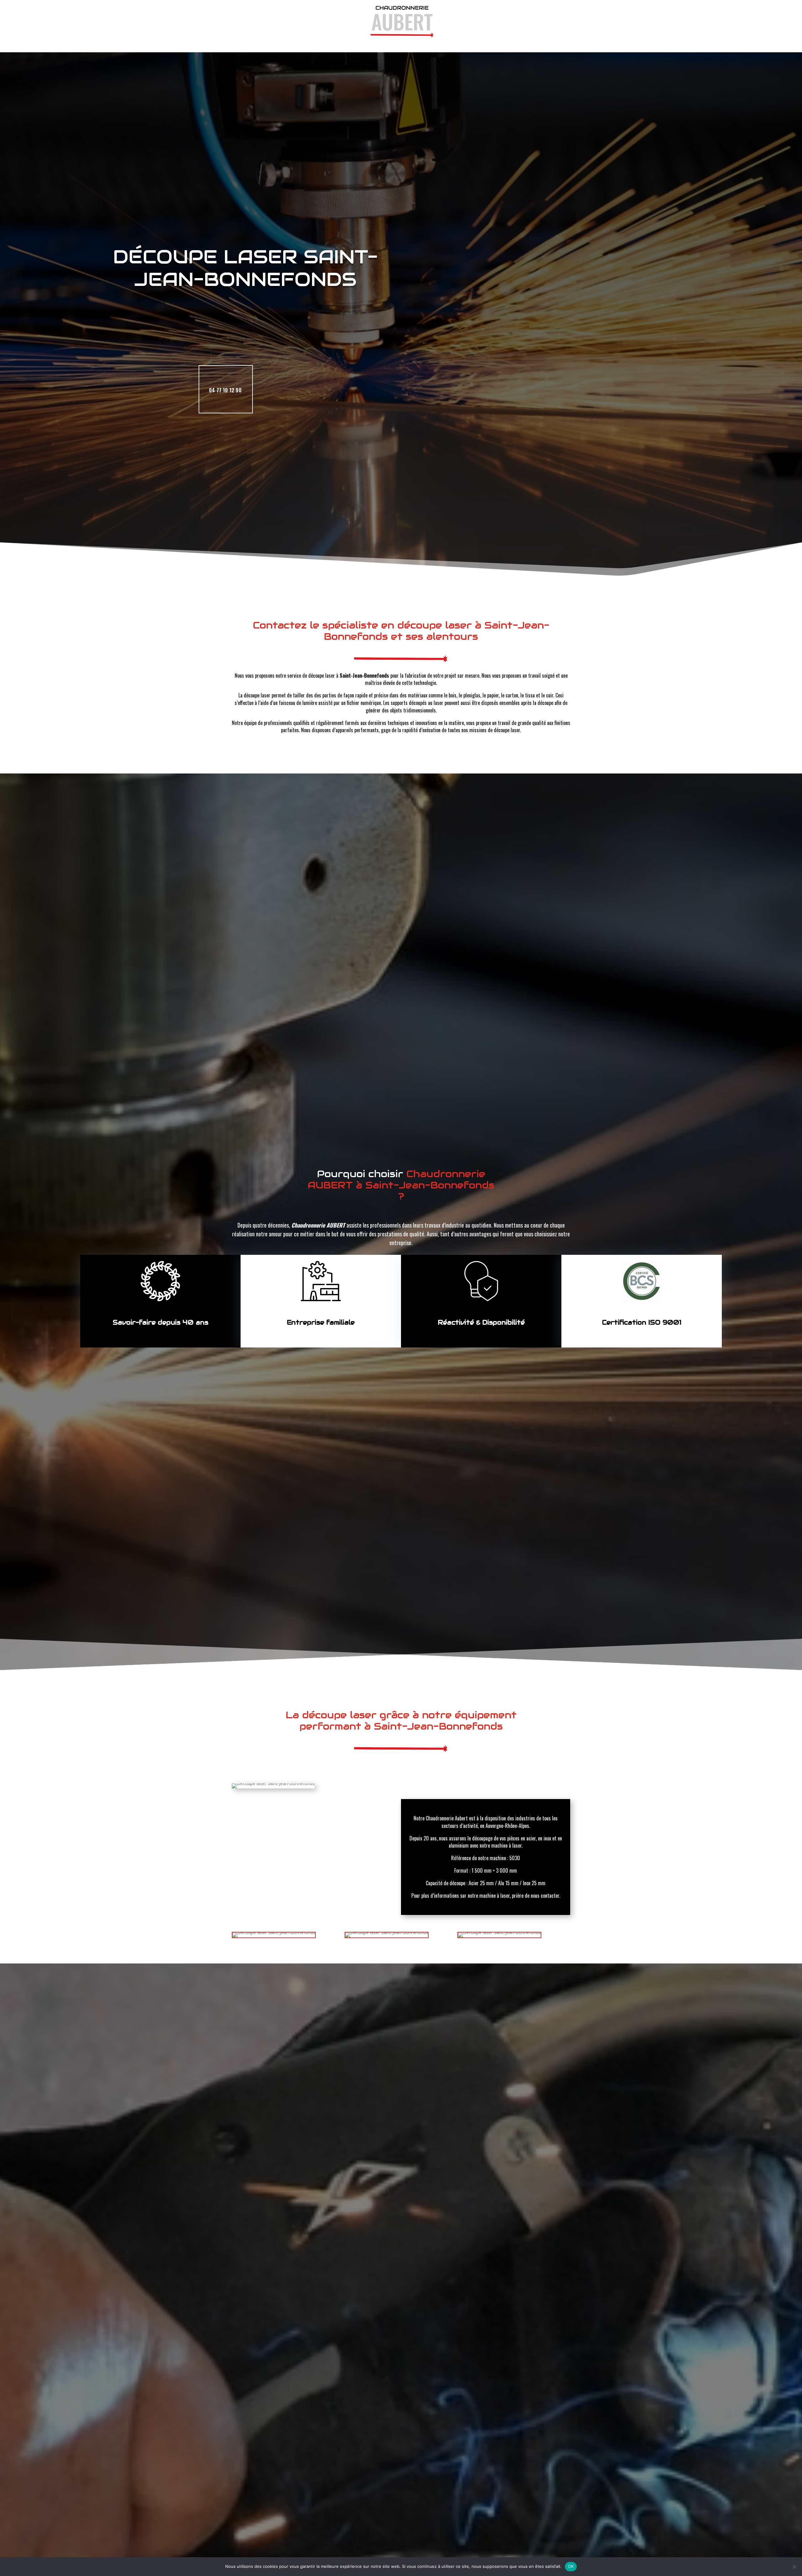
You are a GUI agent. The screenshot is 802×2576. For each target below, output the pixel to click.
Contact (486, 43)
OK (571, 2566)
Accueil (314, 43)
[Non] (794, 2567)
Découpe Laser (356, 43)
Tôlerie (398, 43)
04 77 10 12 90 (225, 390)
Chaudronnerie (441, 43)
